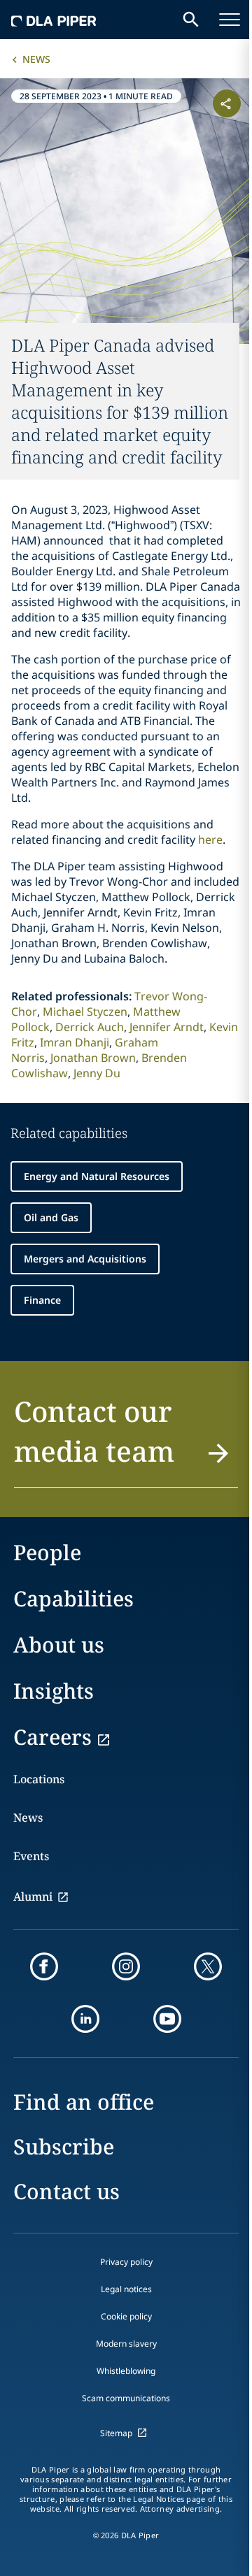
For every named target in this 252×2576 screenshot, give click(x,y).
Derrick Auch (90, 1027)
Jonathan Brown (93, 1058)
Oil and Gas (51, 1217)
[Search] (191, 20)
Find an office (84, 2102)
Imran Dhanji (75, 1042)
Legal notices (126, 2289)
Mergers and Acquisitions (85, 1259)
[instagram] (126, 1966)
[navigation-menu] (230, 20)
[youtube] (167, 2019)
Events (31, 1856)
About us (59, 1645)
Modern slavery (126, 2344)
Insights (54, 1691)
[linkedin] (85, 2019)
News (36, 59)
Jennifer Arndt (167, 1027)
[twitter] (208, 1966)
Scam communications (126, 2398)
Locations (39, 1779)
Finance (42, 1300)
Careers (52, 1737)
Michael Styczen (85, 1012)
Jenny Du (97, 1073)
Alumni (33, 1897)
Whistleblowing (126, 2371)
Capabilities (73, 1598)
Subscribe (64, 2146)
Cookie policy (126, 2316)
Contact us (66, 2191)
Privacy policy (126, 2262)
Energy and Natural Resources (97, 1176)
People (47, 1552)
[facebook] (44, 1966)
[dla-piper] (54, 20)
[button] (126, 1439)
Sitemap (116, 2433)
